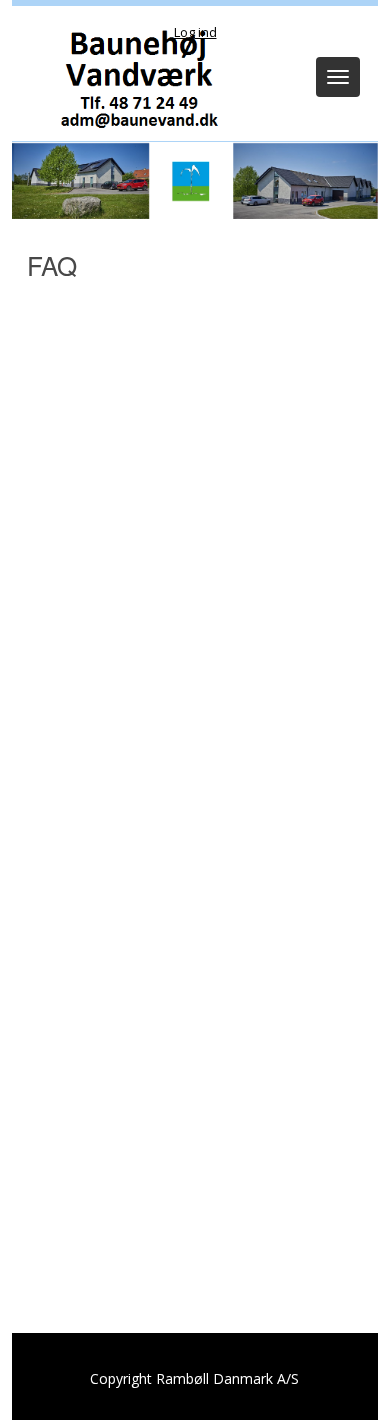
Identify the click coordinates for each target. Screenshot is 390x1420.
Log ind (195, 32)
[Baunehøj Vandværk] (134, 78)
